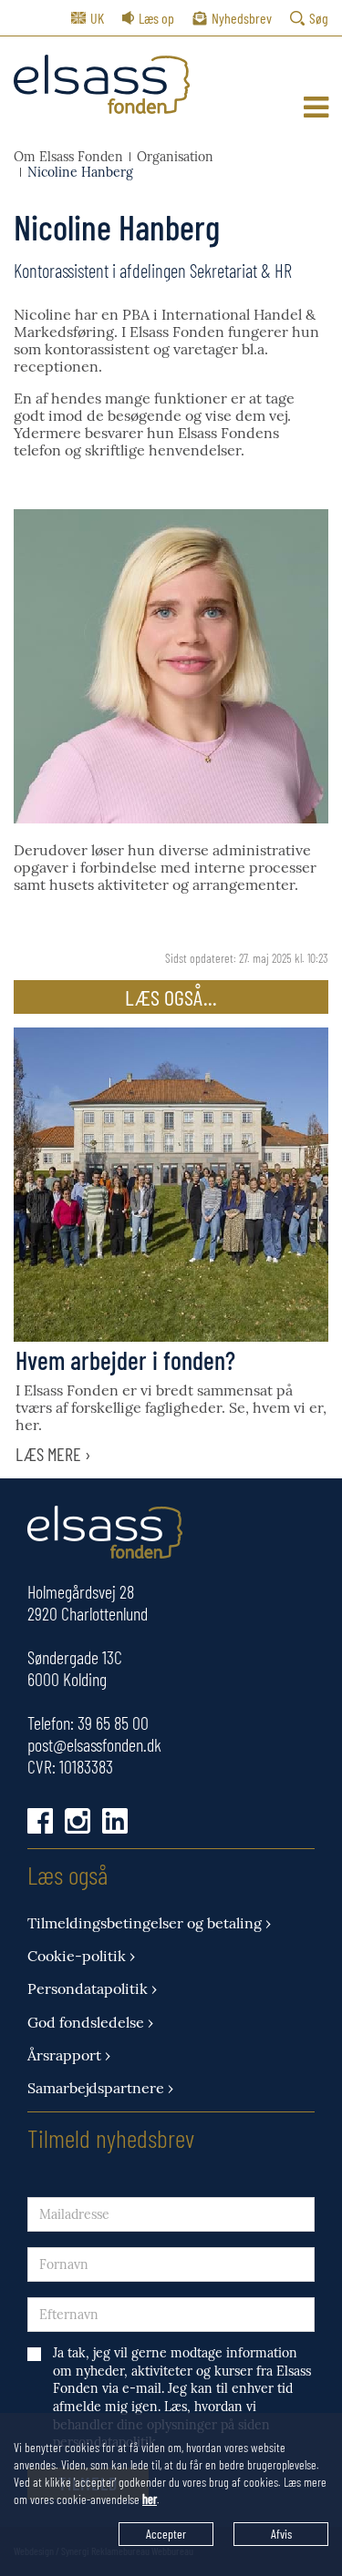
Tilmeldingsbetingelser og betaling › (149, 1923)
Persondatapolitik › (92, 1989)
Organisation (175, 157)
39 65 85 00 (113, 1722)
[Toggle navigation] (316, 107)
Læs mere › (53, 1454)
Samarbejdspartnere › (100, 2088)
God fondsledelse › (90, 2023)
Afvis (281, 2534)
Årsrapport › (69, 2055)
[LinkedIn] (115, 1821)
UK (97, 18)
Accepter (166, 2534)
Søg (319, 18)
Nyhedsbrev (242, 18)
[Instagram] (78, 1821)
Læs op (156, 18)
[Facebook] (40, 1821)
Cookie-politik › (81, 1956)
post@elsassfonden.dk (94, 1744)
